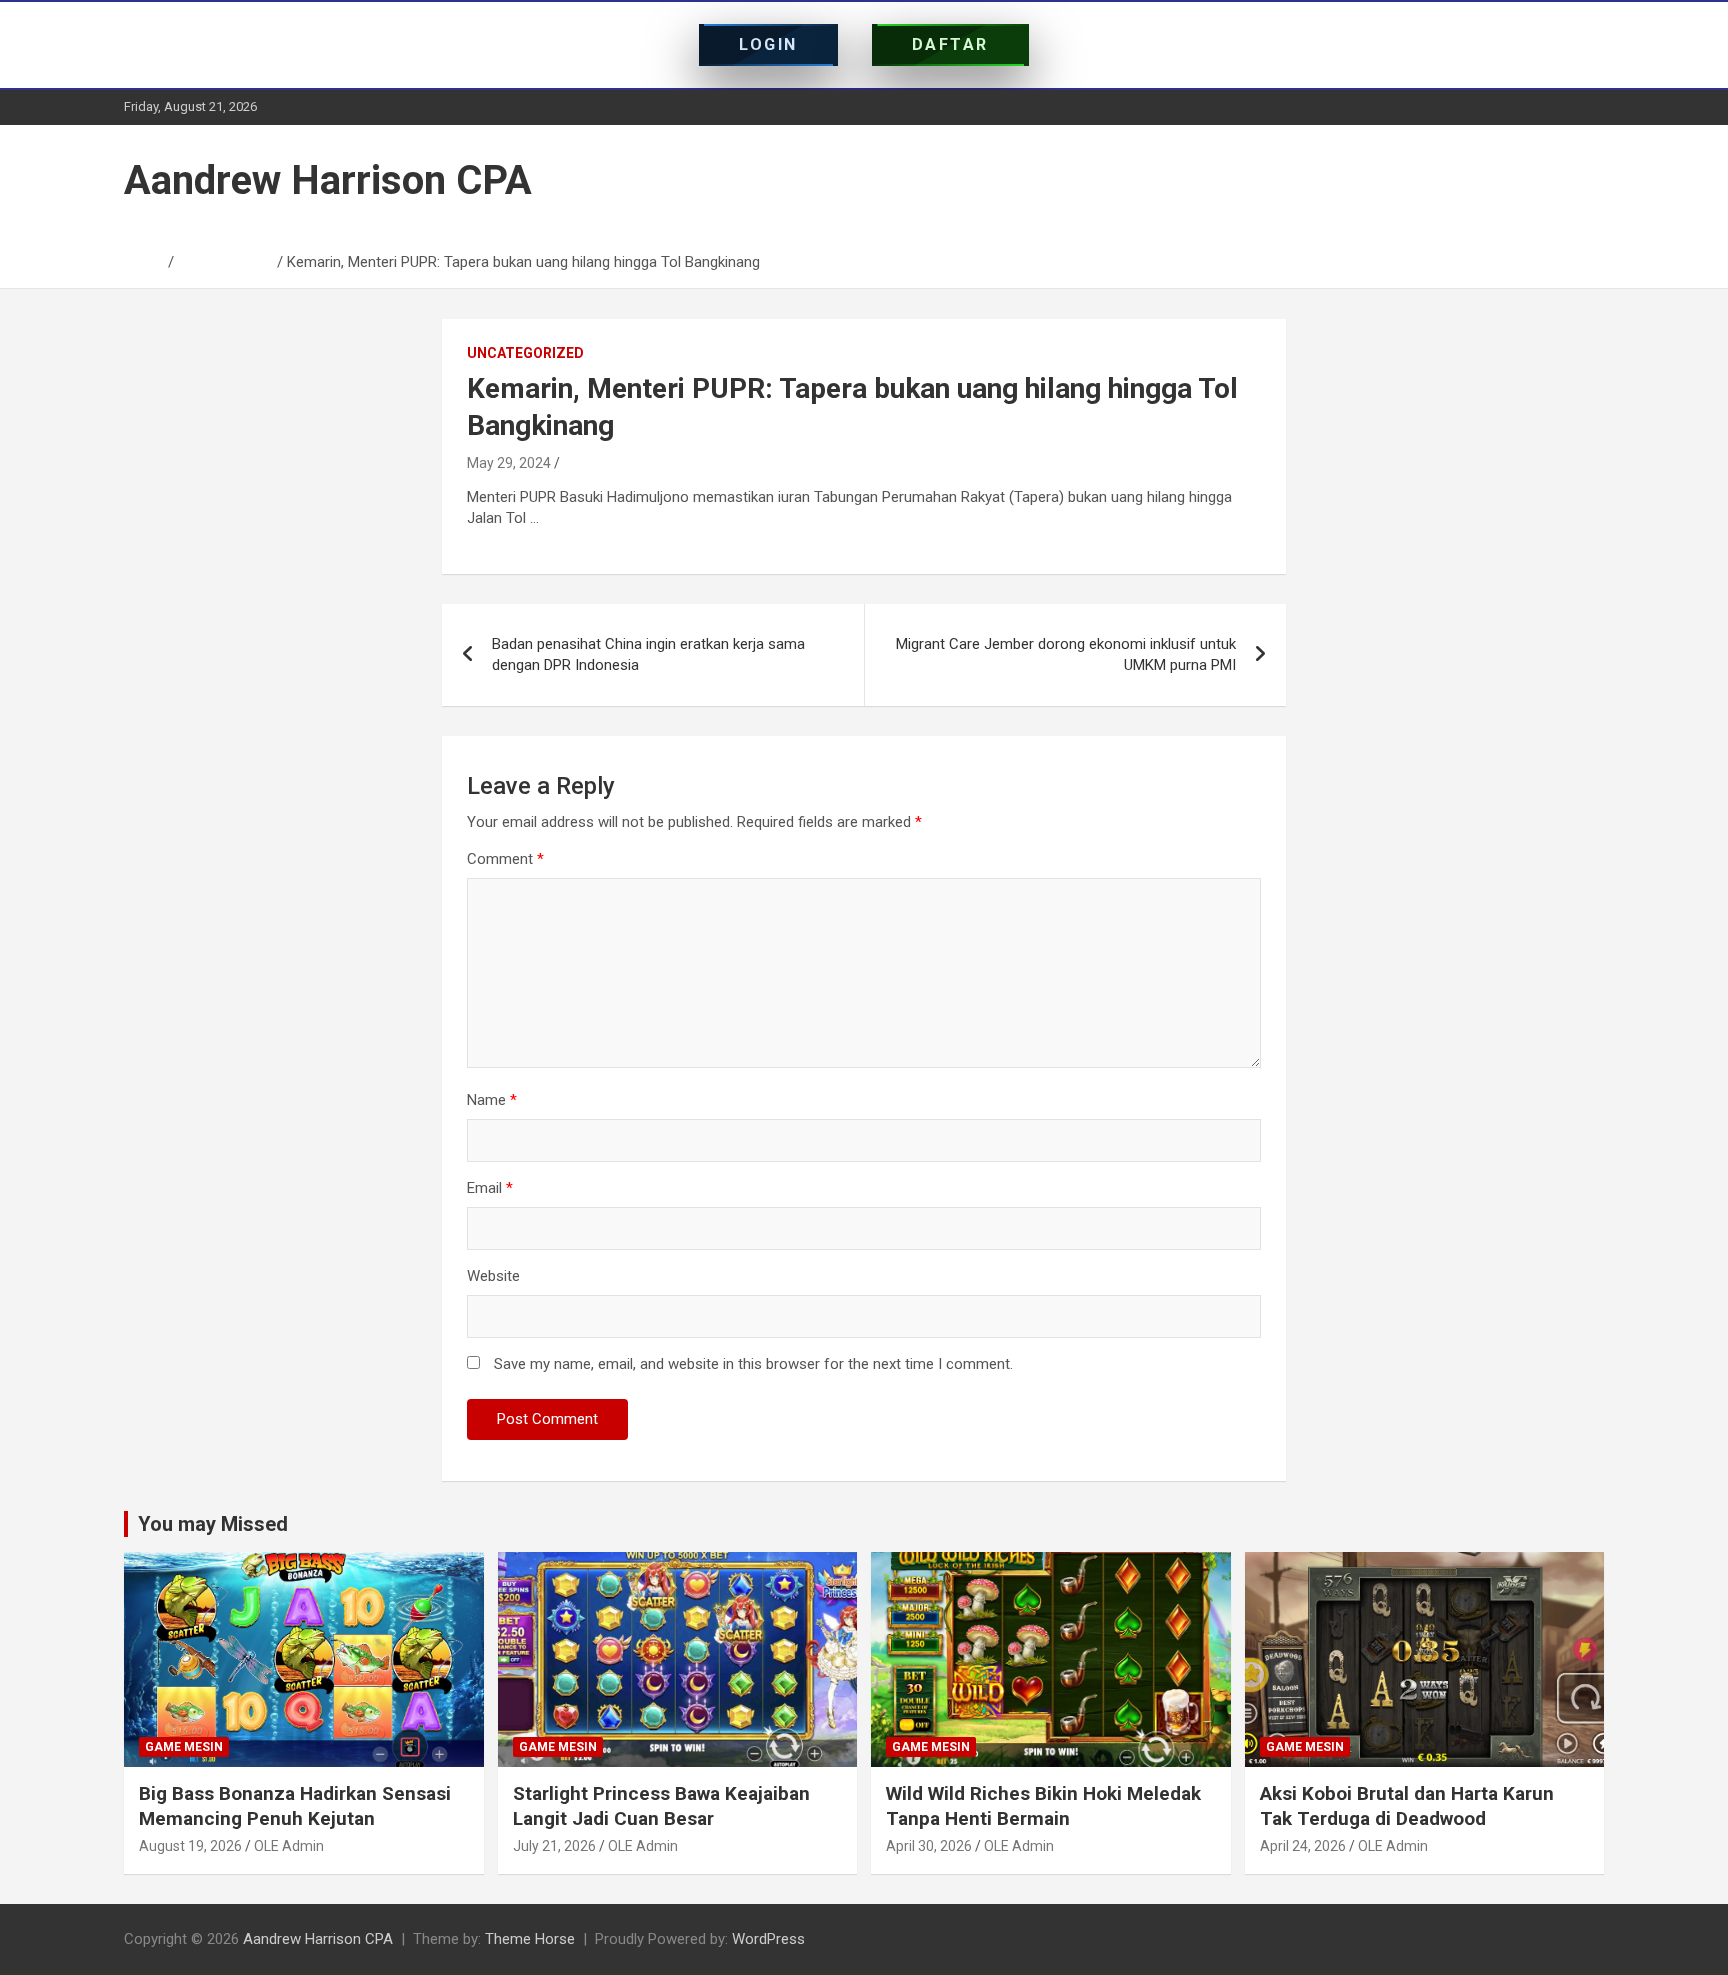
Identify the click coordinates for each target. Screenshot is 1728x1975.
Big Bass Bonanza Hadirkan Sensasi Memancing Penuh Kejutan (295, 1806)
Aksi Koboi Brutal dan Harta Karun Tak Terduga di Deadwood (1407, 1806)
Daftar (950, 44)
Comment (505, 859)
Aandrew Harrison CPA (328, 180)
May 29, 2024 (509, 463)
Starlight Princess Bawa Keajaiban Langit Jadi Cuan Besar (661, 1806)
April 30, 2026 (929, 1846)
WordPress (768, 1939)
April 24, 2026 (1303, 1846)
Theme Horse (530, 1939)
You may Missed (213, 1524)
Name (492, 1100)
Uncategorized (525, 353)
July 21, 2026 (554, 1846)
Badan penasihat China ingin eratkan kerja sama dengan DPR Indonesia (648, 654)
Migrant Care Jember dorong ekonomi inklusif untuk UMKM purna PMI (1066, 654)
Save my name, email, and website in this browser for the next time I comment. (753, 1364)
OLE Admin (289, 1846)
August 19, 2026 (190, 1846)
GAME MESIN (184, 1747)
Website (493, 1276)
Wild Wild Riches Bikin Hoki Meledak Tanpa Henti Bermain (1043, 1806)
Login (768, 44)
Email (490, 1188)
